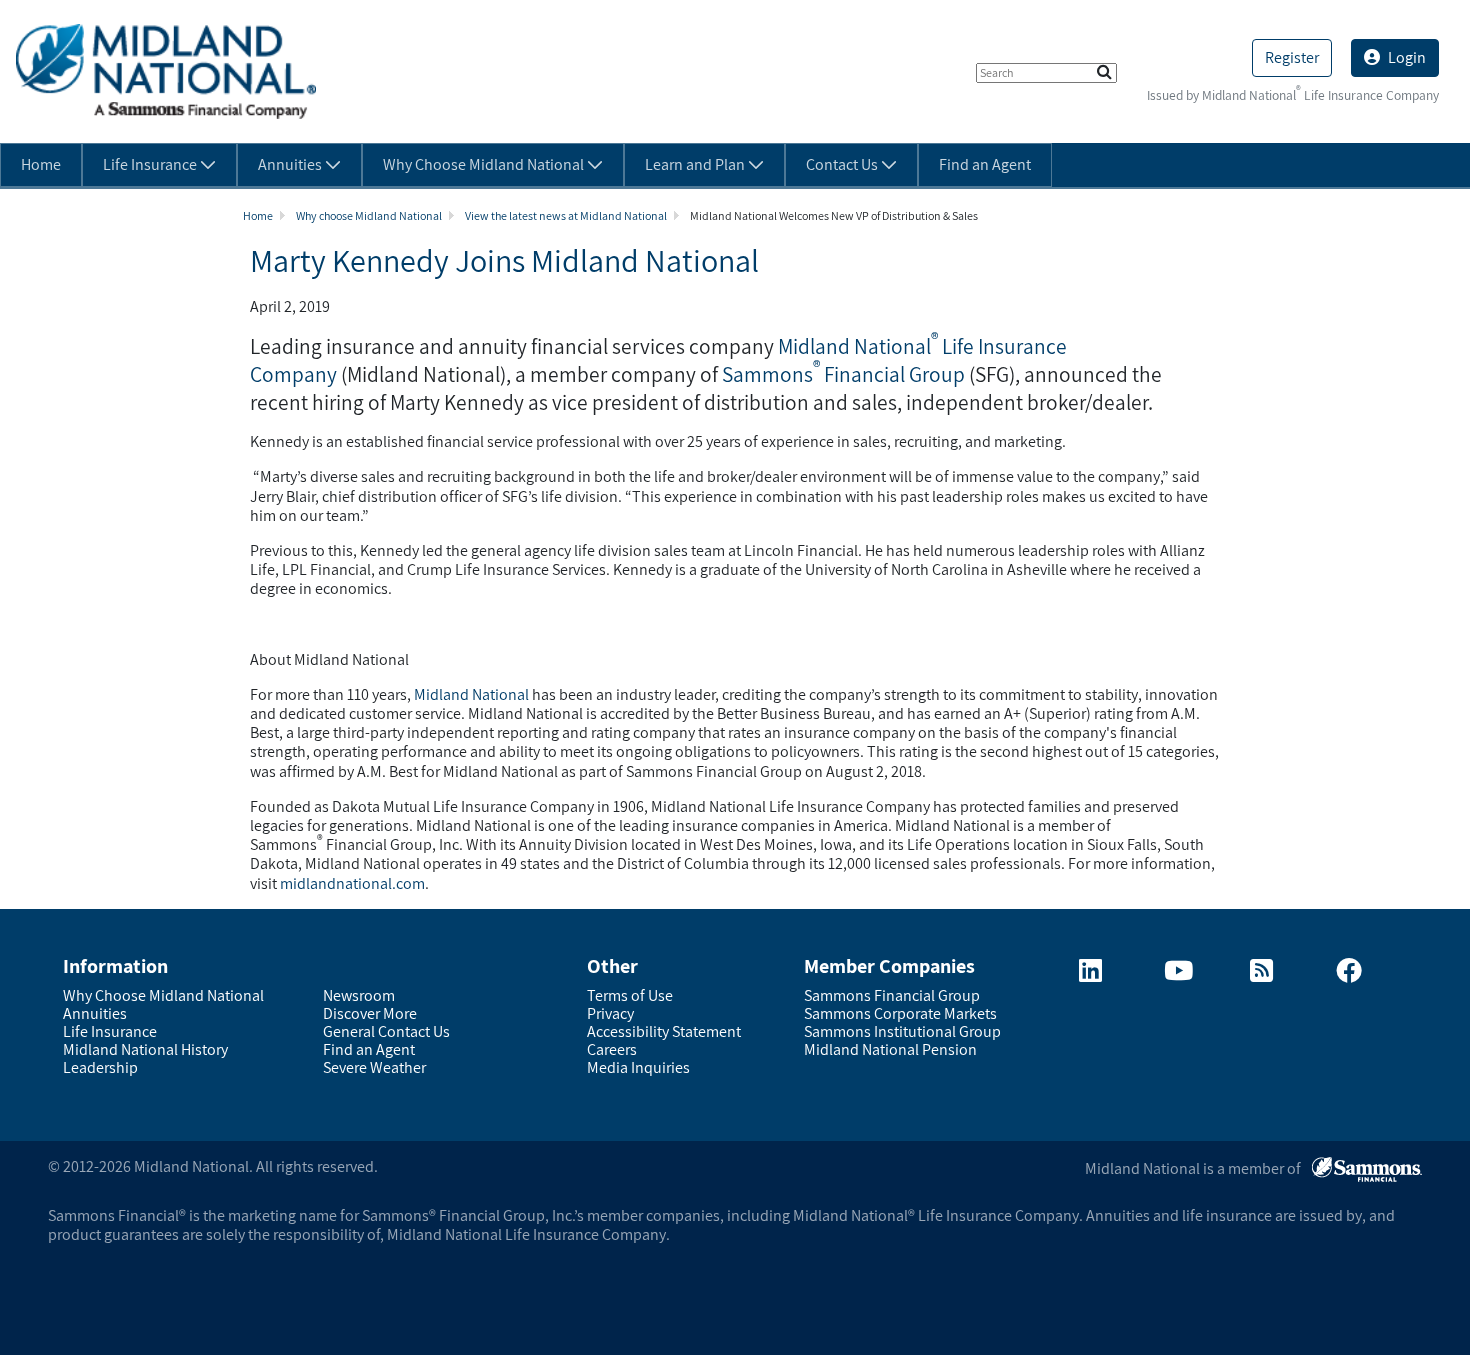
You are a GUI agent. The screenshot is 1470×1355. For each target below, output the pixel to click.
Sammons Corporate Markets (900, 1013)
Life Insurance (110, 1031)
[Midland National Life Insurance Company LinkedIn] (1090, 974)
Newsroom (359, 995)
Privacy (610, 1013)
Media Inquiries (638, 1067)
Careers (612, 1049)
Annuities (95, 1013)
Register (1292, 57)
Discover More (370, 1013)
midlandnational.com (352, 883)
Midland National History (145, 1049)
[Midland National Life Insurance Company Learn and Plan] (1261, 974)
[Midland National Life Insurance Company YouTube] (1178, 974)
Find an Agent (369, 1049)
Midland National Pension (890, 1049)
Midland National (471, 694)
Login (1407, 57)
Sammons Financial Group (843, 374)
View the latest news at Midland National (566, 215)
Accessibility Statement (664, 1031)
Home (258, 215)
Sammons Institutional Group (902, 1031)
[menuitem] (41, 165)
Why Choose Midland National (163, 995)
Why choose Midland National (369, 215)
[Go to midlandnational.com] (166, 70)
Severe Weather (374, 1067)
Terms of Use (630, 995)
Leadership (100, 1067)
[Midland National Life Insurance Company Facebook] (1349, 974)
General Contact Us (386, 1031)
